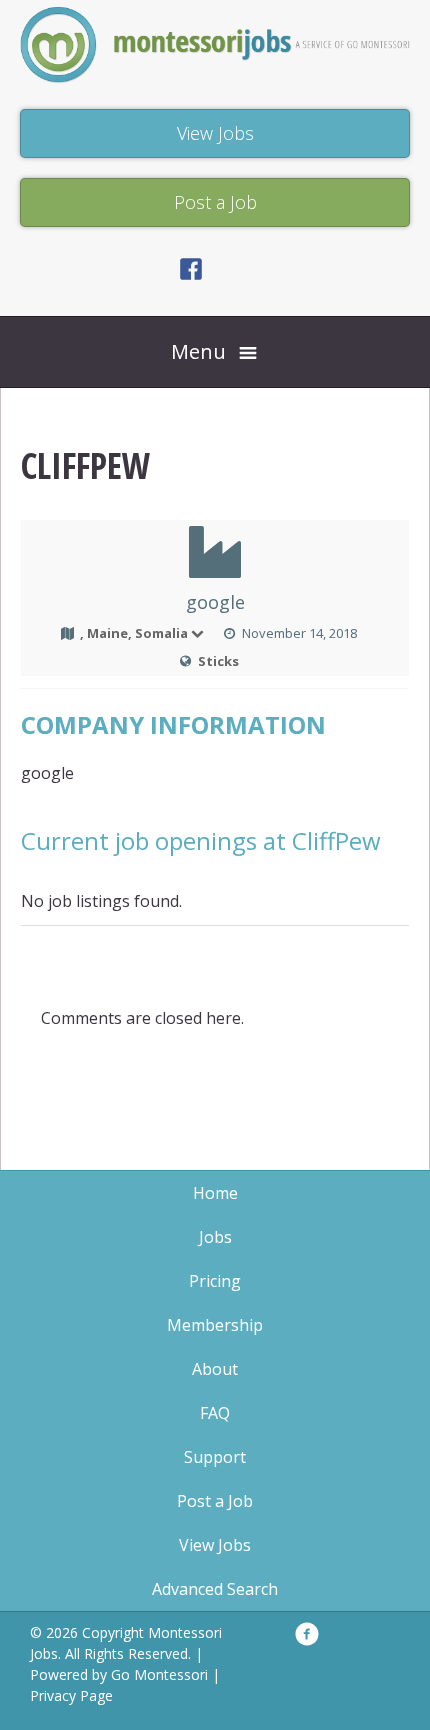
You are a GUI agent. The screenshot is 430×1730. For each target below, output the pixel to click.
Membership (215, 1325)
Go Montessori (159, 1674)
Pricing (215, 1281)
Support (215, 1457)
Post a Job (215, 1501)
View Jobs (215, 1545)
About (215, 1369)
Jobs (215, 1237)
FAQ (215, 1413)
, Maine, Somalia (134, 633)
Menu (198, 351)
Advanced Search (215, 1589)
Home (215, 1193)
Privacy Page (71, 1695)
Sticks (218, 661)
